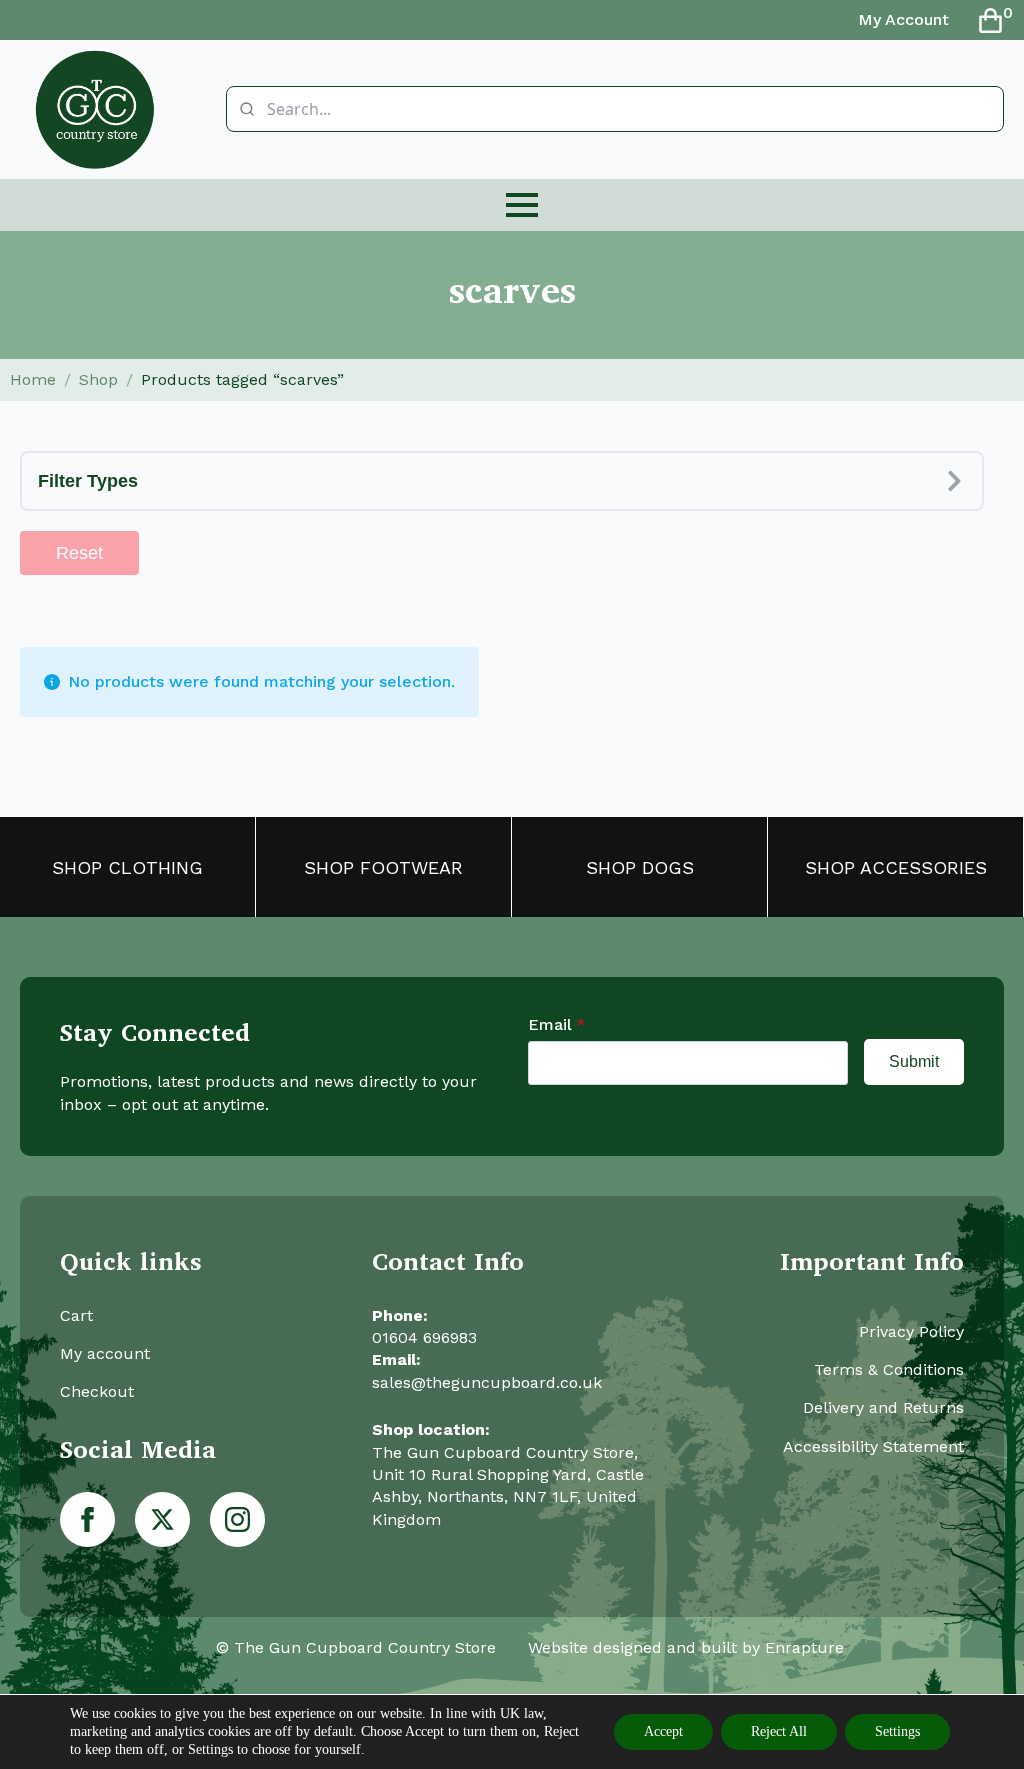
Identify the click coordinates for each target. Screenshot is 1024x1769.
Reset (79, 553)
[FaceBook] (87, 1519)
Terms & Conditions (889, 1369)
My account (105, 1353)
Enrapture (804, 1647)
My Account (903, 19)
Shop (98, 379)
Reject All (779, 1731)
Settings (897, 1731)
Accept (663, 1731)
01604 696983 (424, 1337)
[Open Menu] (522, 205)
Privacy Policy (911, 1331)
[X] (162, 1519)
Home (33, 379)
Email (557, 1025)
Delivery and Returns (883, 1407)
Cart (76, 1315)
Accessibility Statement (873, 1446)
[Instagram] (237, 1519)
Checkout (97, 1391)
